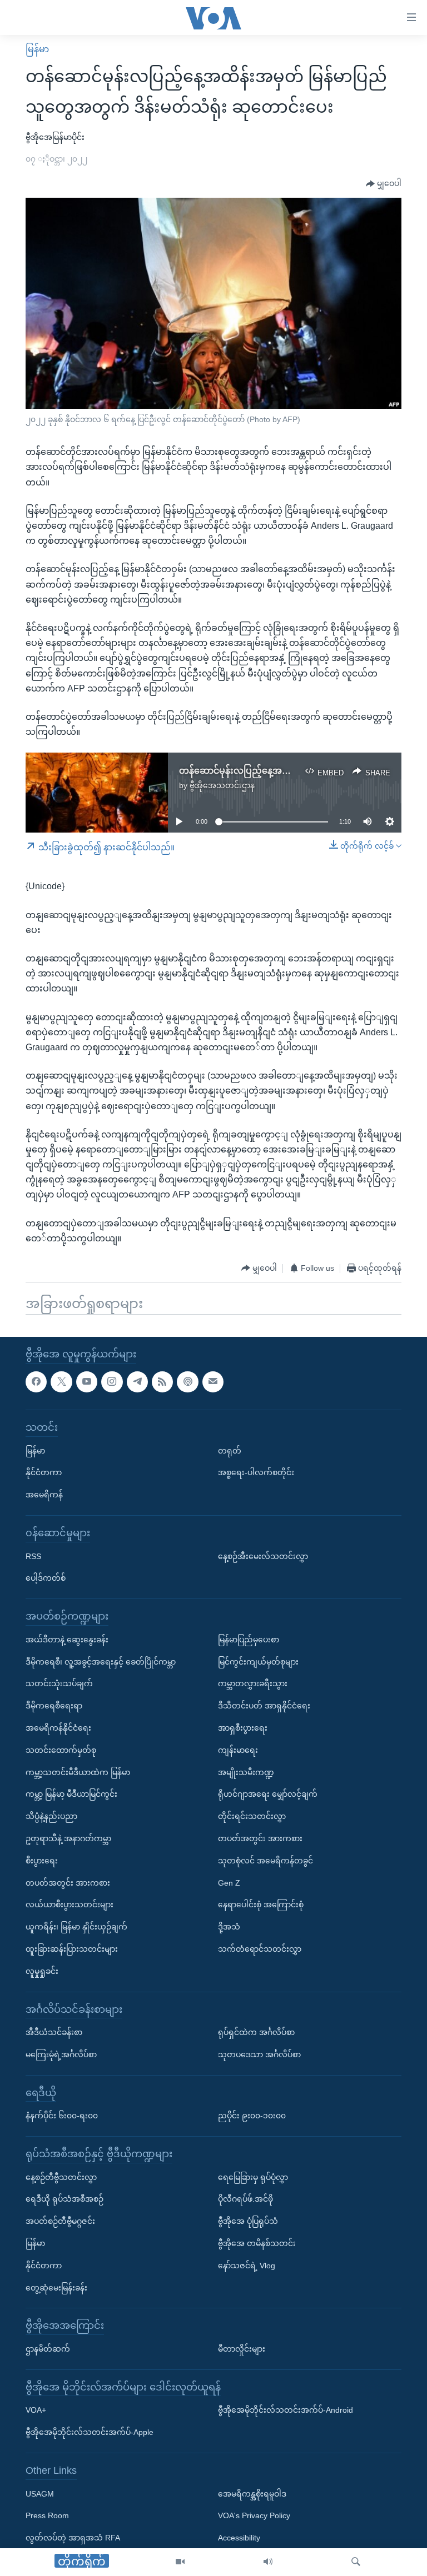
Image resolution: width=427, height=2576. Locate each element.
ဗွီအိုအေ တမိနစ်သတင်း (257, 2243)
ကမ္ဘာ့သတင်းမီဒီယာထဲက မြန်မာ (78, 1772)
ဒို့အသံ (229, 1927)
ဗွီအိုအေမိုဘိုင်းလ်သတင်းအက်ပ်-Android (286, 2410)
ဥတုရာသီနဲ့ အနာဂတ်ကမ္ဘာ (68, 1838)
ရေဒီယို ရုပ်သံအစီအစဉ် (64, 2199)
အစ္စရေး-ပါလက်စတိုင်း (256, 1472)
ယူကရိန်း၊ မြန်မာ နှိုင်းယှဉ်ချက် (76, 1927)
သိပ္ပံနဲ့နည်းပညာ (51, 1816)
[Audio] (268, 2562)
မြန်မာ (37, 49)
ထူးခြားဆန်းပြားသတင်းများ (72, 1949)
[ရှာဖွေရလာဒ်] (356, 2562)
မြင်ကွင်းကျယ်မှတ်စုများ (258, 1661)
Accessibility (239, 2538)
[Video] (180, 2562)
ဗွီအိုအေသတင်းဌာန (222, 785)
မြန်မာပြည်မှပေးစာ (249, 1640)
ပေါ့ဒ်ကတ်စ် (46, 1578)
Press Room (47, 2515)
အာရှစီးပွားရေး (243, 1728)
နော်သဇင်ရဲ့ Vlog (247, 2266)
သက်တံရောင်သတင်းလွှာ (260, 1949)
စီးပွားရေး (42, 1861)
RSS (33, 1556)
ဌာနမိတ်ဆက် (48, 2349)
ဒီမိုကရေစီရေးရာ (54, 1706)
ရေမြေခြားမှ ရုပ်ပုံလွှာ (253, 2177)
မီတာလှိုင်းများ (242, 2349)
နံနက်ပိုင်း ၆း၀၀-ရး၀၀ (62, 2116)
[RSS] (162, 1381)
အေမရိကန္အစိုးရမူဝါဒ (252, 2493)
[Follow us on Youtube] (87, 1381)
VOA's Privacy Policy (254, 2515)
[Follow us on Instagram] (112, 1381)
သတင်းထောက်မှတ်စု (61, 1750)
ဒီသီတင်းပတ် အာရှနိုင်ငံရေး (264, 1706)
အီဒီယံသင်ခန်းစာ (54, 2032)
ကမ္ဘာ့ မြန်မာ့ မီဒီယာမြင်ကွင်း (71, 1794)
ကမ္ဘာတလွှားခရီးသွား (253, 1683)
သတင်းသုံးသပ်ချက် (59, 1683)
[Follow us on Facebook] (36, 1381)
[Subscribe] (213, 1381)
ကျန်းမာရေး (238, 1750)
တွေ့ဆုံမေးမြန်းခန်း (56, 2287)
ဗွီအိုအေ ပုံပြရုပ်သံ (248, 2221)
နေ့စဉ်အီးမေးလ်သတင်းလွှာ (263, 1556)
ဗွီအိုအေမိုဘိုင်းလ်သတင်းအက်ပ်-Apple (90, 2432)
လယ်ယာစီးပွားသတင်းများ (69, 1905)
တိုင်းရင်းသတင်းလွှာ (252, 1816)
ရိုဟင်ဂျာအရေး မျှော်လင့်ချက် (268, 1794)
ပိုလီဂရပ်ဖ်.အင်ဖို (245, 2199)
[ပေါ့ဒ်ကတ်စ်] (187, 1381)
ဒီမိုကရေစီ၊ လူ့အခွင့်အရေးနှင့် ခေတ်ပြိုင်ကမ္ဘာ (101, 1661)
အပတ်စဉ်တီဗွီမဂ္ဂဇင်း (60, 2221)
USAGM (40, 2493)
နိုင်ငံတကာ (44, 1472)
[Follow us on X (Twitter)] (61, 1381)
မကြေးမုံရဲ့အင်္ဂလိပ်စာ (61, 2054)
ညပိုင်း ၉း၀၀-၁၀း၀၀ (252, 2116)
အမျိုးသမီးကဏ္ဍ (246, 1772)
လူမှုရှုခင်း (42, 1971)
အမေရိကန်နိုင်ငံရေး (58, 1728)
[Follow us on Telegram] (137, 1381)
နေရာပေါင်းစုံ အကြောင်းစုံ (261, 1905)
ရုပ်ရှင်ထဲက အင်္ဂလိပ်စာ (256, 2032)
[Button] (384, 184)
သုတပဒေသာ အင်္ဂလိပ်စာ (259, 2054)
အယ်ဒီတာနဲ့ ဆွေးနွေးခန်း (67, 1640)
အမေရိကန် (44, 1495)
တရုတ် (230, 1450)
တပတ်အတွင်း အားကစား (68, 1882)
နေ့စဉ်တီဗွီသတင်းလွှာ (61, 2177)
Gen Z (229, 1882)
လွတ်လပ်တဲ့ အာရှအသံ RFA (73, 2538)
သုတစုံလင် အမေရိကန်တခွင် (265, 1861)
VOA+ (36, 2410)
